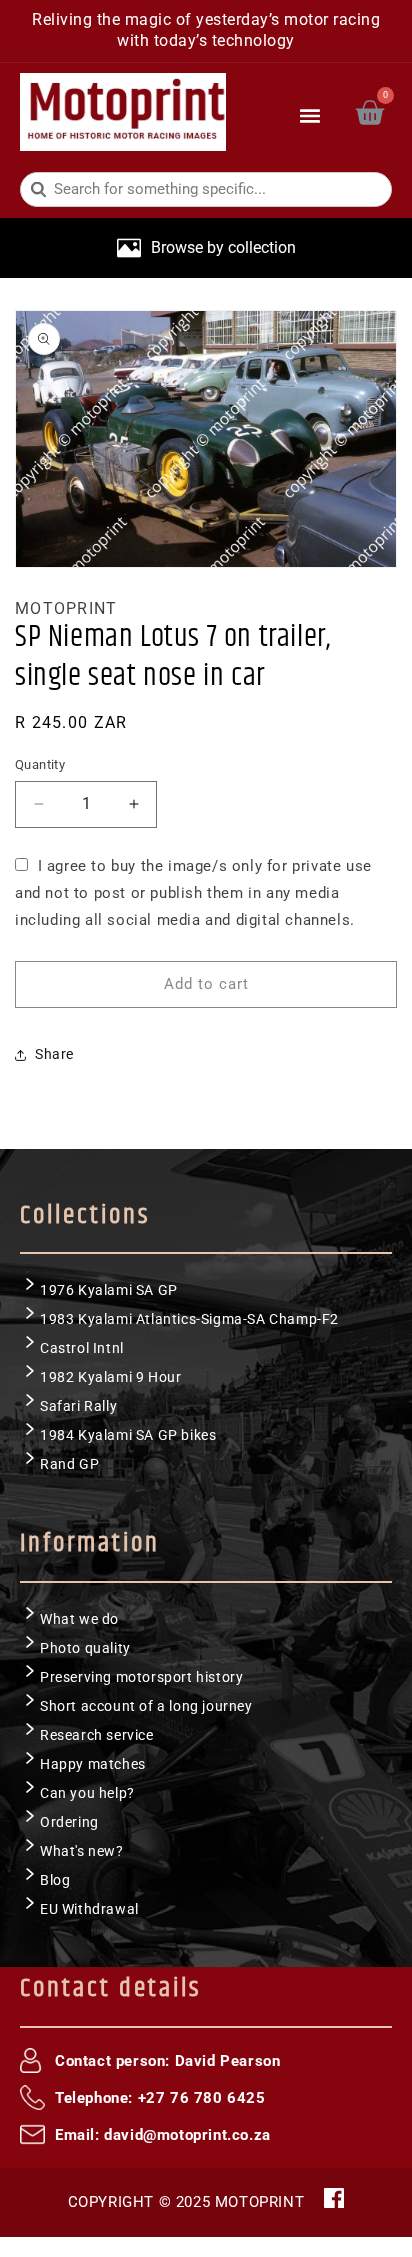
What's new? (82, 1851)
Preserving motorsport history (141, 1677)
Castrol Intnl (82, 1348)
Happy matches (93, 1764)
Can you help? (87, 1793)
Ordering (69, 1822)
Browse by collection (223, 247)
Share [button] (54, 1054)
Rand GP (69, 1464)
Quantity (40, 764)
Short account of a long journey (146, 1706)
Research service (97, 1735)
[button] (311, 112)
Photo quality (85, 1648)
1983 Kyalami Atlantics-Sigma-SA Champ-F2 (189, 1319)
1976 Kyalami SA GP (109, 1290)
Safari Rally (78, 1406)
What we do (79, 1619)
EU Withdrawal (89, 1909)
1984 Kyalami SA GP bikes (128, 1435)
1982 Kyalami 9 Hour (110, 1377)
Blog (55, 1880)
